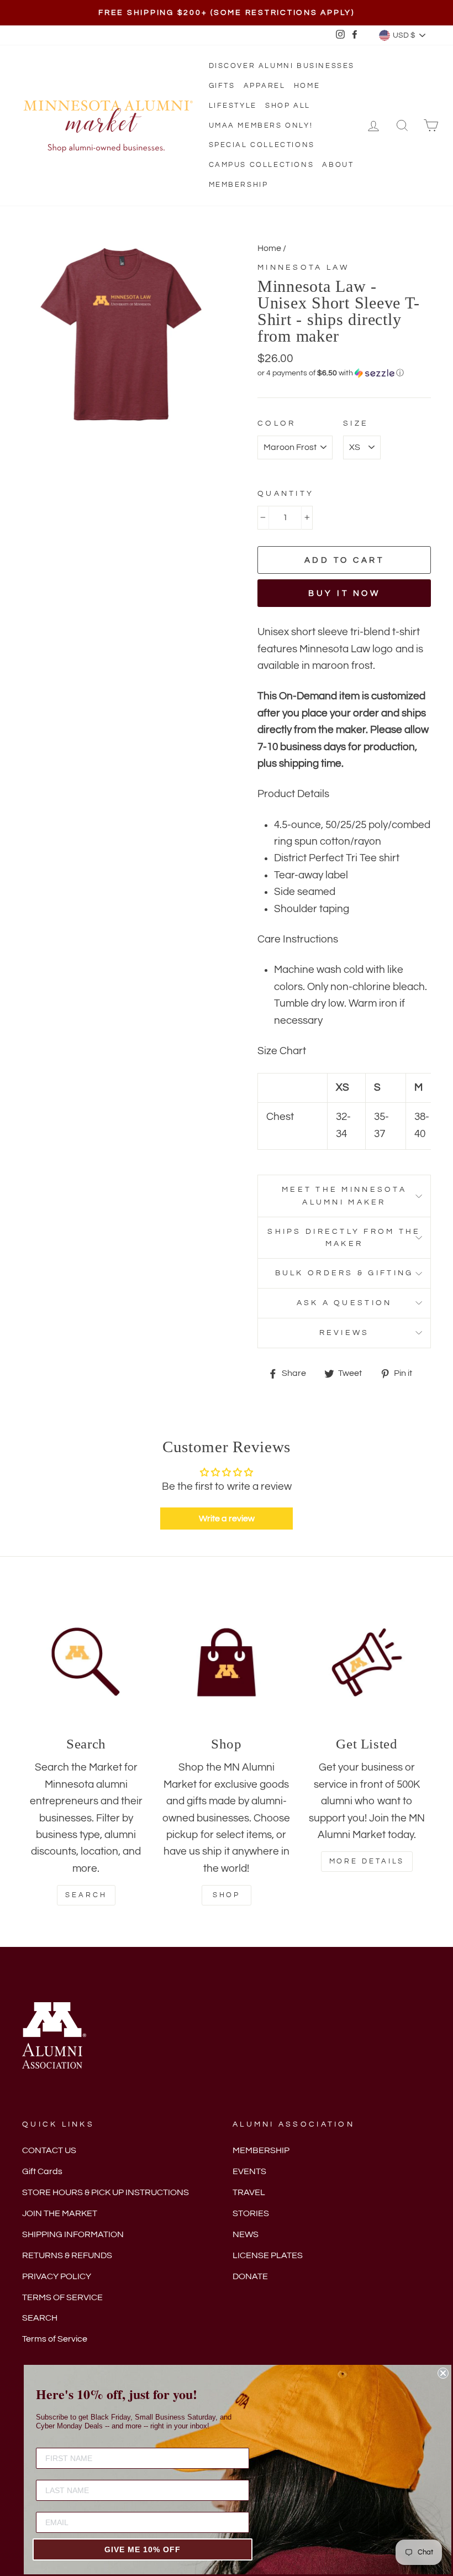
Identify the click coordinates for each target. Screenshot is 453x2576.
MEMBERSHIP (261, 2150)
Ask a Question (344, 1303)
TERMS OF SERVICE (62, 2297)
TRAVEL (249, 2192)
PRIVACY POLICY (57, 2276)
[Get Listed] (367, 1662)
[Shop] (227, 1662)
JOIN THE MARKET (60, 2213)
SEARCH (40, 2318)
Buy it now (344, 593)
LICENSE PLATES (268, 2255)
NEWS (246, 2234)
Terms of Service (55, 2339)
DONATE (250, 2276)
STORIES (251, 2213)
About (338, 165)
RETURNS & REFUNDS (67, 2255)
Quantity (286, 493)
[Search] (86, 1662)
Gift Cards (42, 2171)
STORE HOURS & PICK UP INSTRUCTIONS (106, 2192)
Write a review (227, 1519)
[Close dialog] (443, 2373)
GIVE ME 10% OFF (143, 2549)
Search (86, 1895)
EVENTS (249, 2171)
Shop (227, 1895)
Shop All (288, 106)
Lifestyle (233, 106)
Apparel (265, 86)
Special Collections (262, 145)
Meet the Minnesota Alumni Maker (344, 1196)
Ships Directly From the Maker (344, 1238)
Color (276, 423)
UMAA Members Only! (261, 125)
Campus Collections (262, 165)
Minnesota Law (304, 267)
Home (307, 86)
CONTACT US (49, 2150)
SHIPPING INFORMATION (73, 2234)
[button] (344, 373)
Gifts (222, 86)
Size (356, 423)
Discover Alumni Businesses (282, 66)
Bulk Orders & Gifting (344, 1273)
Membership (239, 185)
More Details (367, 1861)
